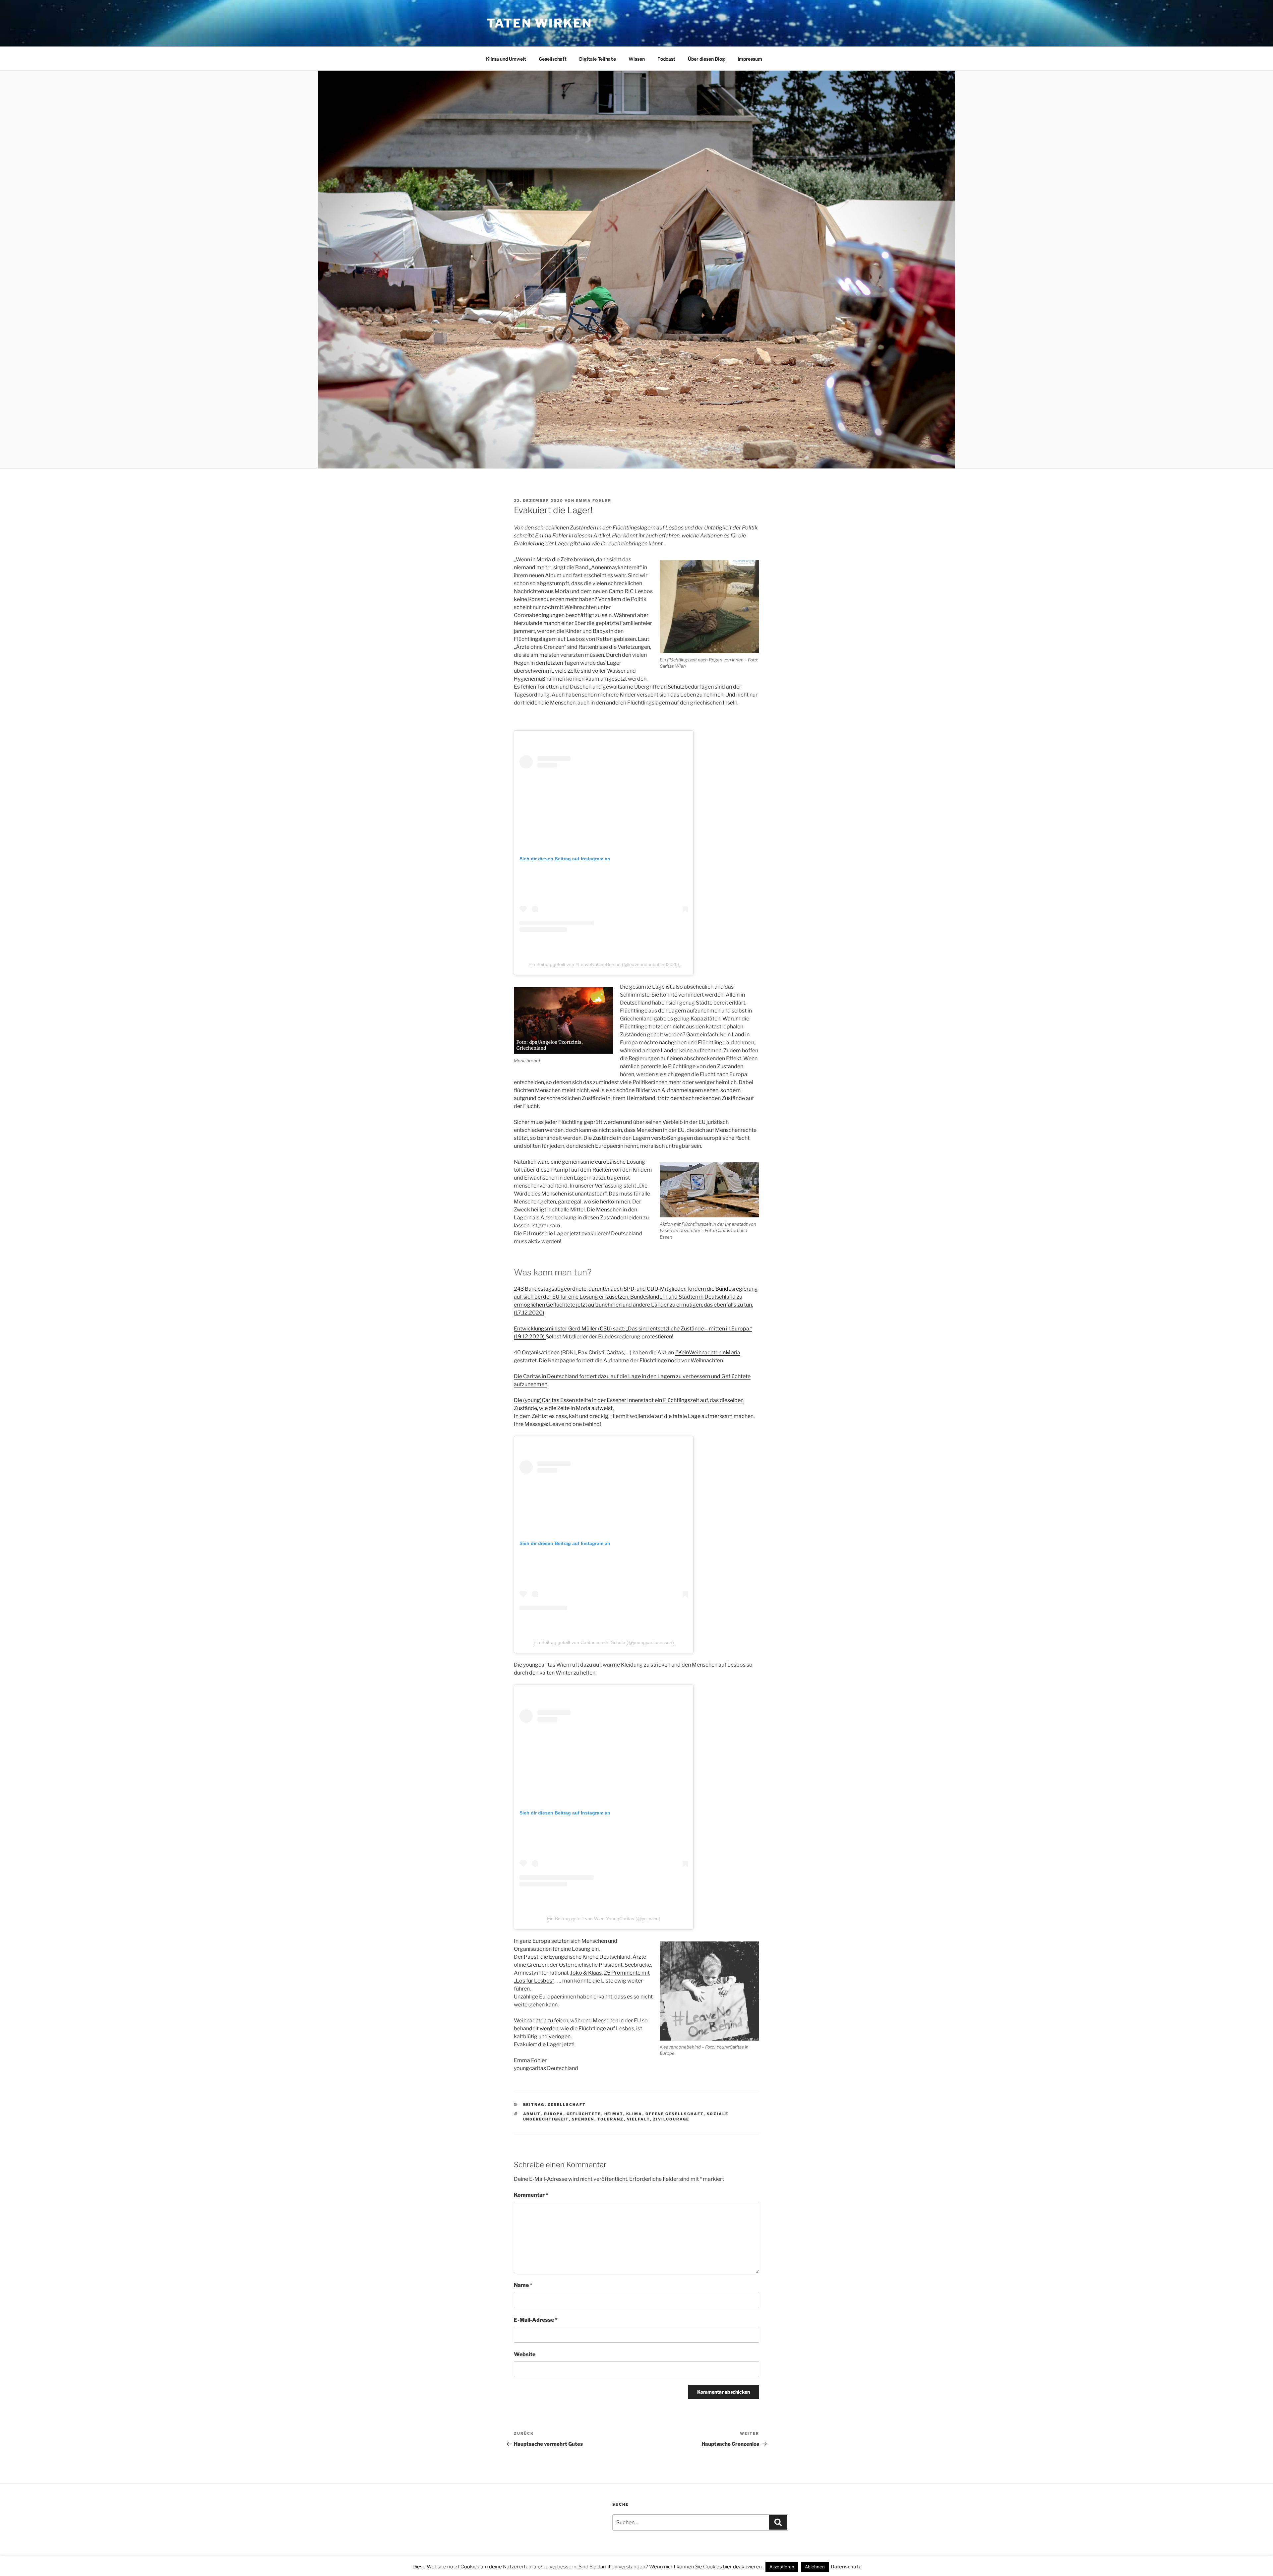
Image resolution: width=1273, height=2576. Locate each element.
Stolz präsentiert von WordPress (572, 2561)
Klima (634, 2114)
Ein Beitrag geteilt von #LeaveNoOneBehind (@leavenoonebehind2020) (604, 964)
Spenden (583, 2119)
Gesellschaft (553, 59)
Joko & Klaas (586, 1973)
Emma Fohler (594, 501)
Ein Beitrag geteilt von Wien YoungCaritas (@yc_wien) (604, 1919)
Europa (554, 2114)
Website (525, 2354)
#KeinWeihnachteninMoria (708, 1352)
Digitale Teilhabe (598, 59)
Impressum (750, 59)
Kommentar (531, 2195)
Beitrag (534, 2105)
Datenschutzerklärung (508, 2561)
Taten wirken (539, 23)
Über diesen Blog (706, 59)
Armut (532, 2114)
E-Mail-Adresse (536, 2320)
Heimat (614, 2114)
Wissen (637, 59)
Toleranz (611, 2119)
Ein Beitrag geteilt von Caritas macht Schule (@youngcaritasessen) (604, 1642)
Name (523, 2285)
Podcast (666, 59)
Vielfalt (638, 2119)
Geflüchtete (584, 2114)
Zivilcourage (671, 2119)
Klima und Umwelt (506, 59)
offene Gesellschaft (675, 2114)
